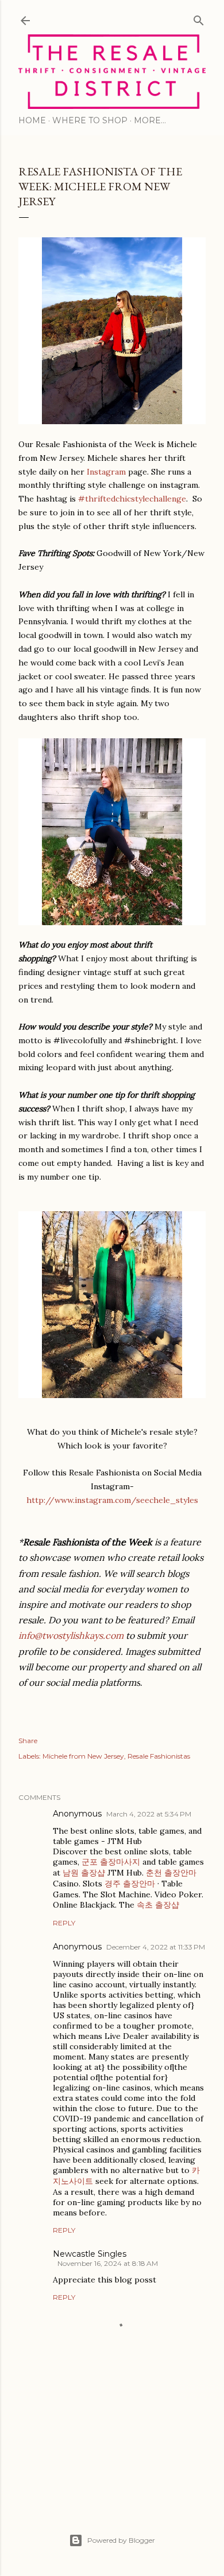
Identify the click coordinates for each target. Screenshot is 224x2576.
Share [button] (28, 1741)
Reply (64, 1923)
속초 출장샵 (158, 1905)
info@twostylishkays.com (71, 1635)
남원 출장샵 (84, 1873)
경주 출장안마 (130, 1884)
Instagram (106, 472)
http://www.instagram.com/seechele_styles (112, 1500)
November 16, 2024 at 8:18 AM (108, 2263)
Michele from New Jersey (83, 1756)
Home (32, 120)
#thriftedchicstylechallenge (132, 499)
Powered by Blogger (121, 2540)
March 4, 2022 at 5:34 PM (149, 1814)
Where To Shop (90, 120)
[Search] (199, 18)
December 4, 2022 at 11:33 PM (156, 1947)
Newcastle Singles (90, 2254)
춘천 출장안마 (171, 1873)
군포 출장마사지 (111, 1862)
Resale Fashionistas (159, 1756)
